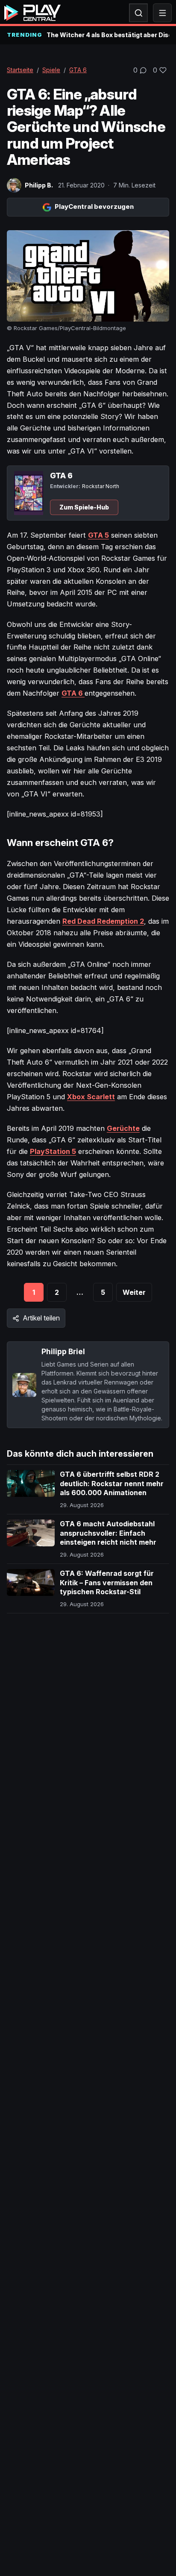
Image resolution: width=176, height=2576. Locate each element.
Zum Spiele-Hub (84, 507)
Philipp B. (39, 185)
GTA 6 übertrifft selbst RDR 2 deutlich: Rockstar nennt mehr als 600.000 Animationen (112, 1483)
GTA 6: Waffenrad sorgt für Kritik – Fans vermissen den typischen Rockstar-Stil (107, 1582)
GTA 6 (78, 70)
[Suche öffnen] (138, 13)
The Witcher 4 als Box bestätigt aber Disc (108, 35)
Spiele (51, 70)
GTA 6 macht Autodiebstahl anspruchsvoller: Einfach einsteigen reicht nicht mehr (108, 1533)
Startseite (20, 70)
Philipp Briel (63, 1351)
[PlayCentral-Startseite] (32, 13)
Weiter (134, 1292)
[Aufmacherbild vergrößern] (88, 276)
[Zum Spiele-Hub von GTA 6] (29, 493)
